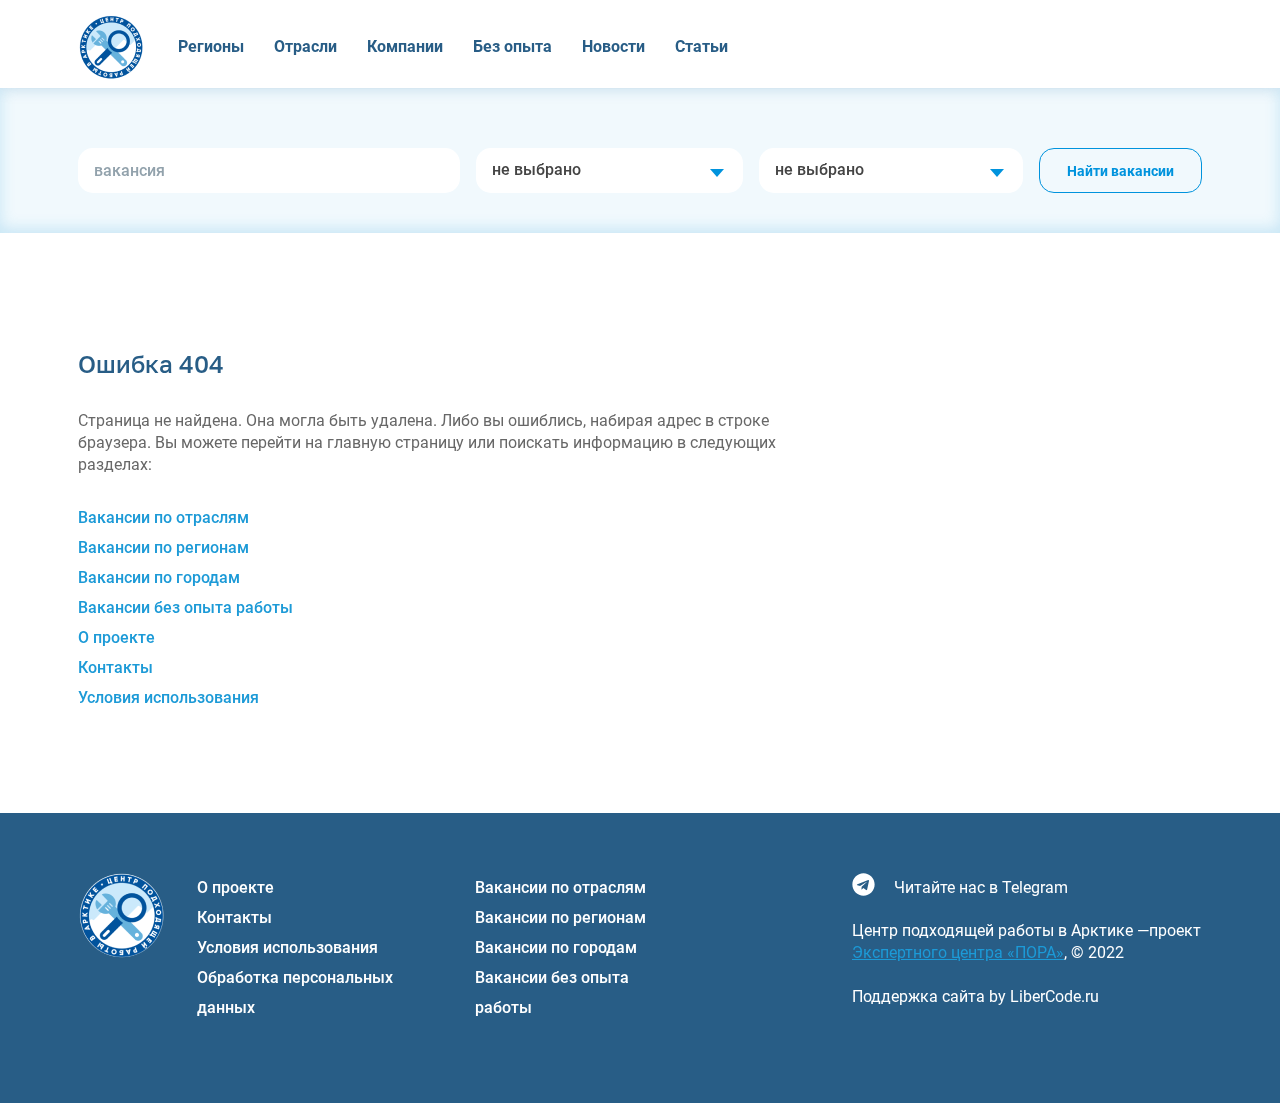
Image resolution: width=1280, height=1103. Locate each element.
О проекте (116, 637)
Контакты (115, 667)
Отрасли (305, 46)
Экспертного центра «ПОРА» (958, 952)
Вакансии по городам (159, 577)
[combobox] (609, 170)
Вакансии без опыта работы (185, 607)
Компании (405, 46)
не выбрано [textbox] (536, 169)
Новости (613, 46)
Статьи (701, 46)
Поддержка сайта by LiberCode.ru (975, 996)
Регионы (211, 46)
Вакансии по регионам (163, 547)
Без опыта (512, 46)
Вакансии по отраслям (163, 517)
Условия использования (168, 697)
